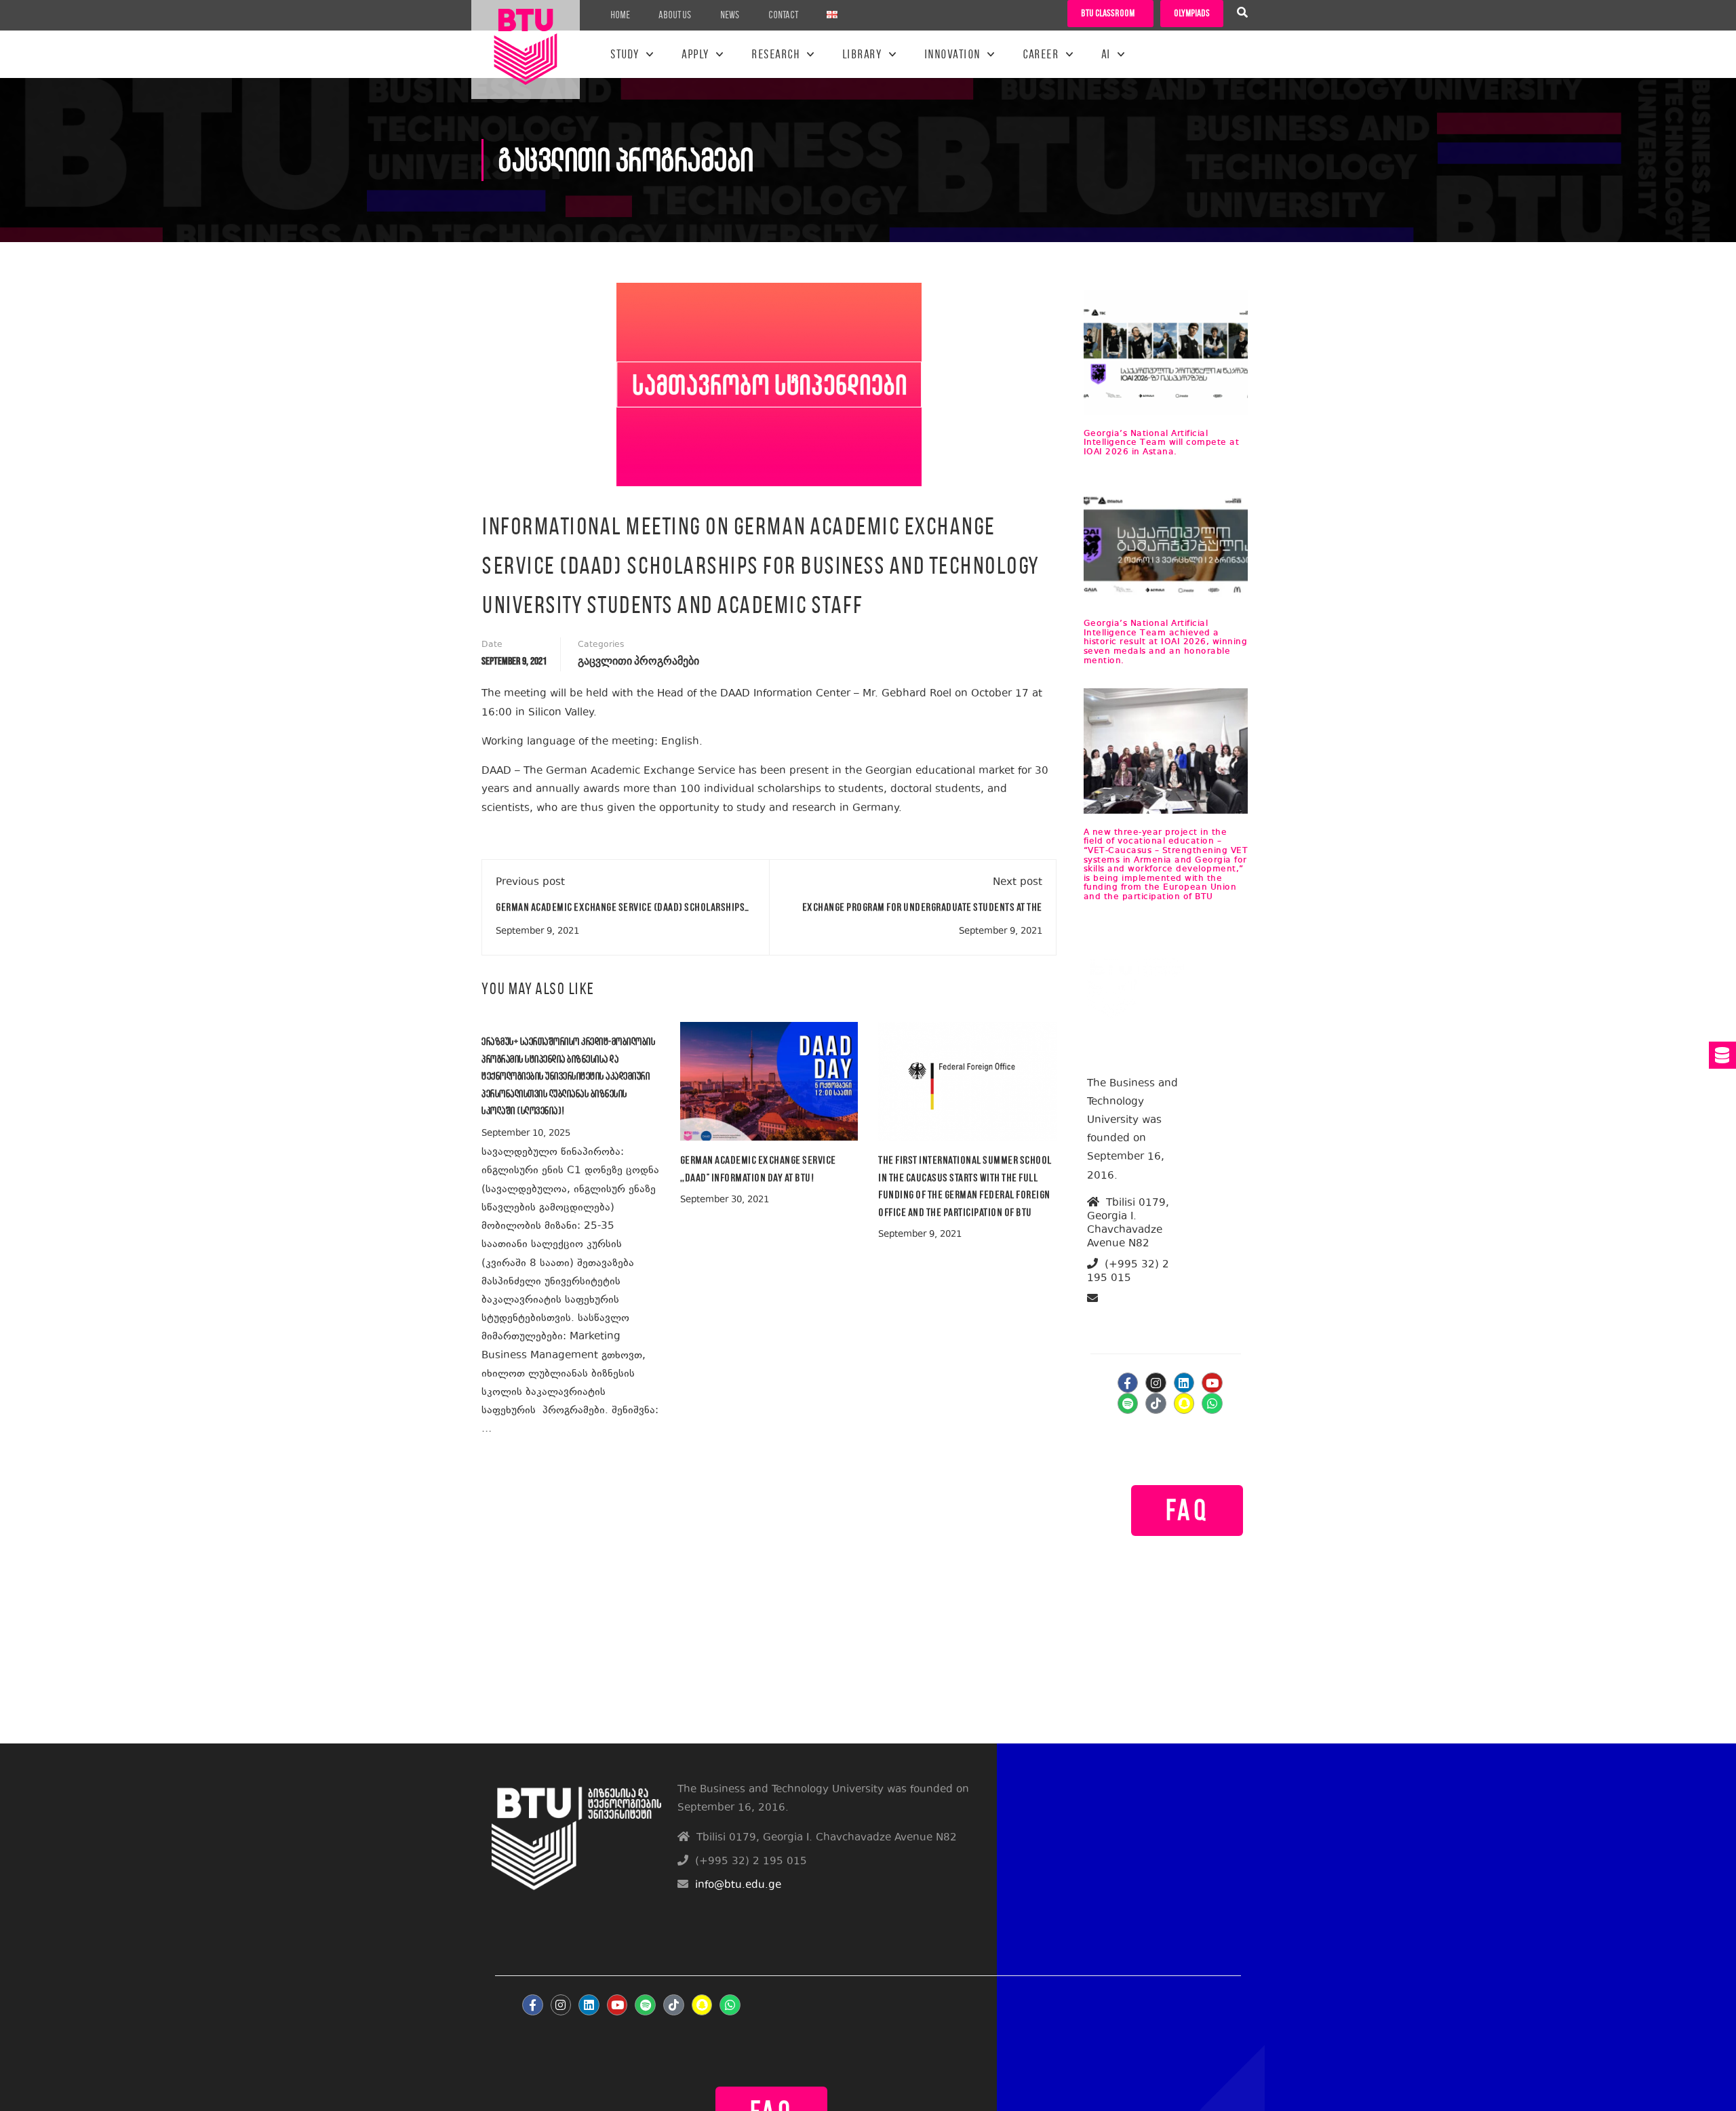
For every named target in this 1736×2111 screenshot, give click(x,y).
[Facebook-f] (1128, 1383)
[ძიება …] (1242, 14)
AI (1106, 54)
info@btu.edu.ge (1140, 1315)
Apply (695, 54)
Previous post (530, 883)
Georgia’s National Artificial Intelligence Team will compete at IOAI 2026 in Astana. (1162, 443)
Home (620, 15)
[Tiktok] (1156, 1403)
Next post (1018, 883)
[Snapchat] (1184, 1403)
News (730, 15)
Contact (783, 15)
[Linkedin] (1184, 1383)
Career (1041, 54)
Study (625, 54)
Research (775, 54)
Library (862, 54)
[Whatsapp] (1212, 1403)
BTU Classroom (1108, 13)
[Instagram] (1156, 1383)
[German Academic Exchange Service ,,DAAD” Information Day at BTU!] (769, 1081)
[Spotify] (1128, 1403)
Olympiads (1192, 13)
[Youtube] (1212, 1383)
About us (675, 15)
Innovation (952, 54)
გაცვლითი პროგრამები (638, 662)
